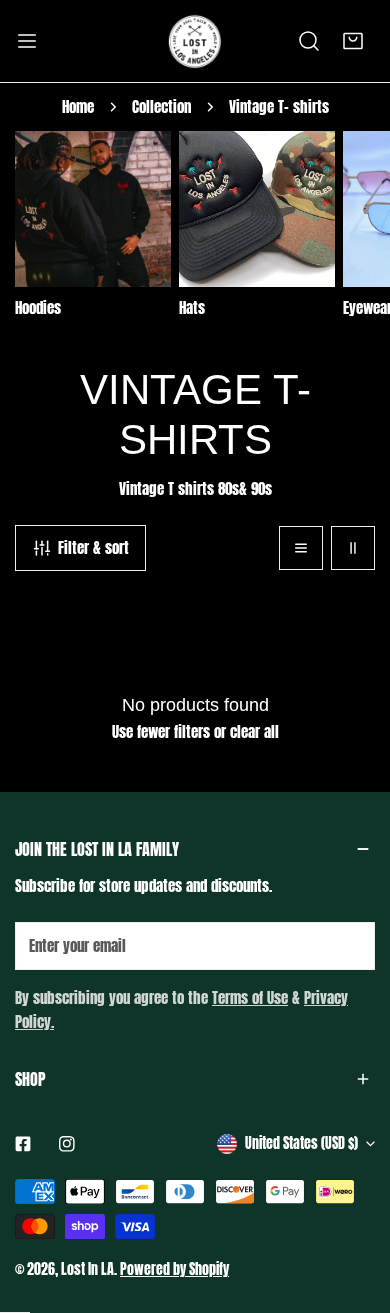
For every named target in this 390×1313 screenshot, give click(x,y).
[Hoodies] (93, 209)
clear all (254, 731)
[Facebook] (23, 1144)
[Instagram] (67, 1144)
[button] (353, 41)
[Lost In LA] (195, 41)
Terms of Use (250, 997)
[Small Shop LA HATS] (257, 209)
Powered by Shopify (174, 1269)
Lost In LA (87, 1269)
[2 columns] (353, 548)
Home (78, 106)
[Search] (309, 41)
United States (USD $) (301, 1143)
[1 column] (301, 548)
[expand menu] (27, 41)
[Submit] (349, 945)
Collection (161, 106)
